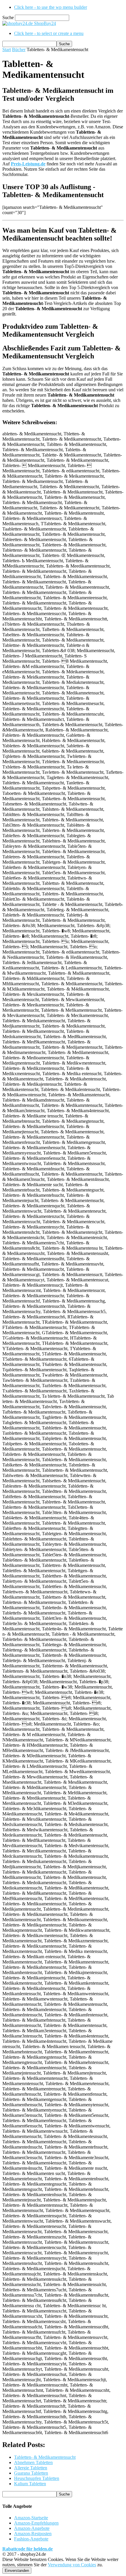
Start (7, 49)
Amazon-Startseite (31, 2518)
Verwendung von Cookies (72, 2565)
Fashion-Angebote (31, 2539)
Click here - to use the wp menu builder (51, 7)
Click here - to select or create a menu (49, 33)
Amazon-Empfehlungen (36, 2523)
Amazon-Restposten (33, 2534)
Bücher (19, 49)
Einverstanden (17, 2571)
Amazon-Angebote (32, 2528)
